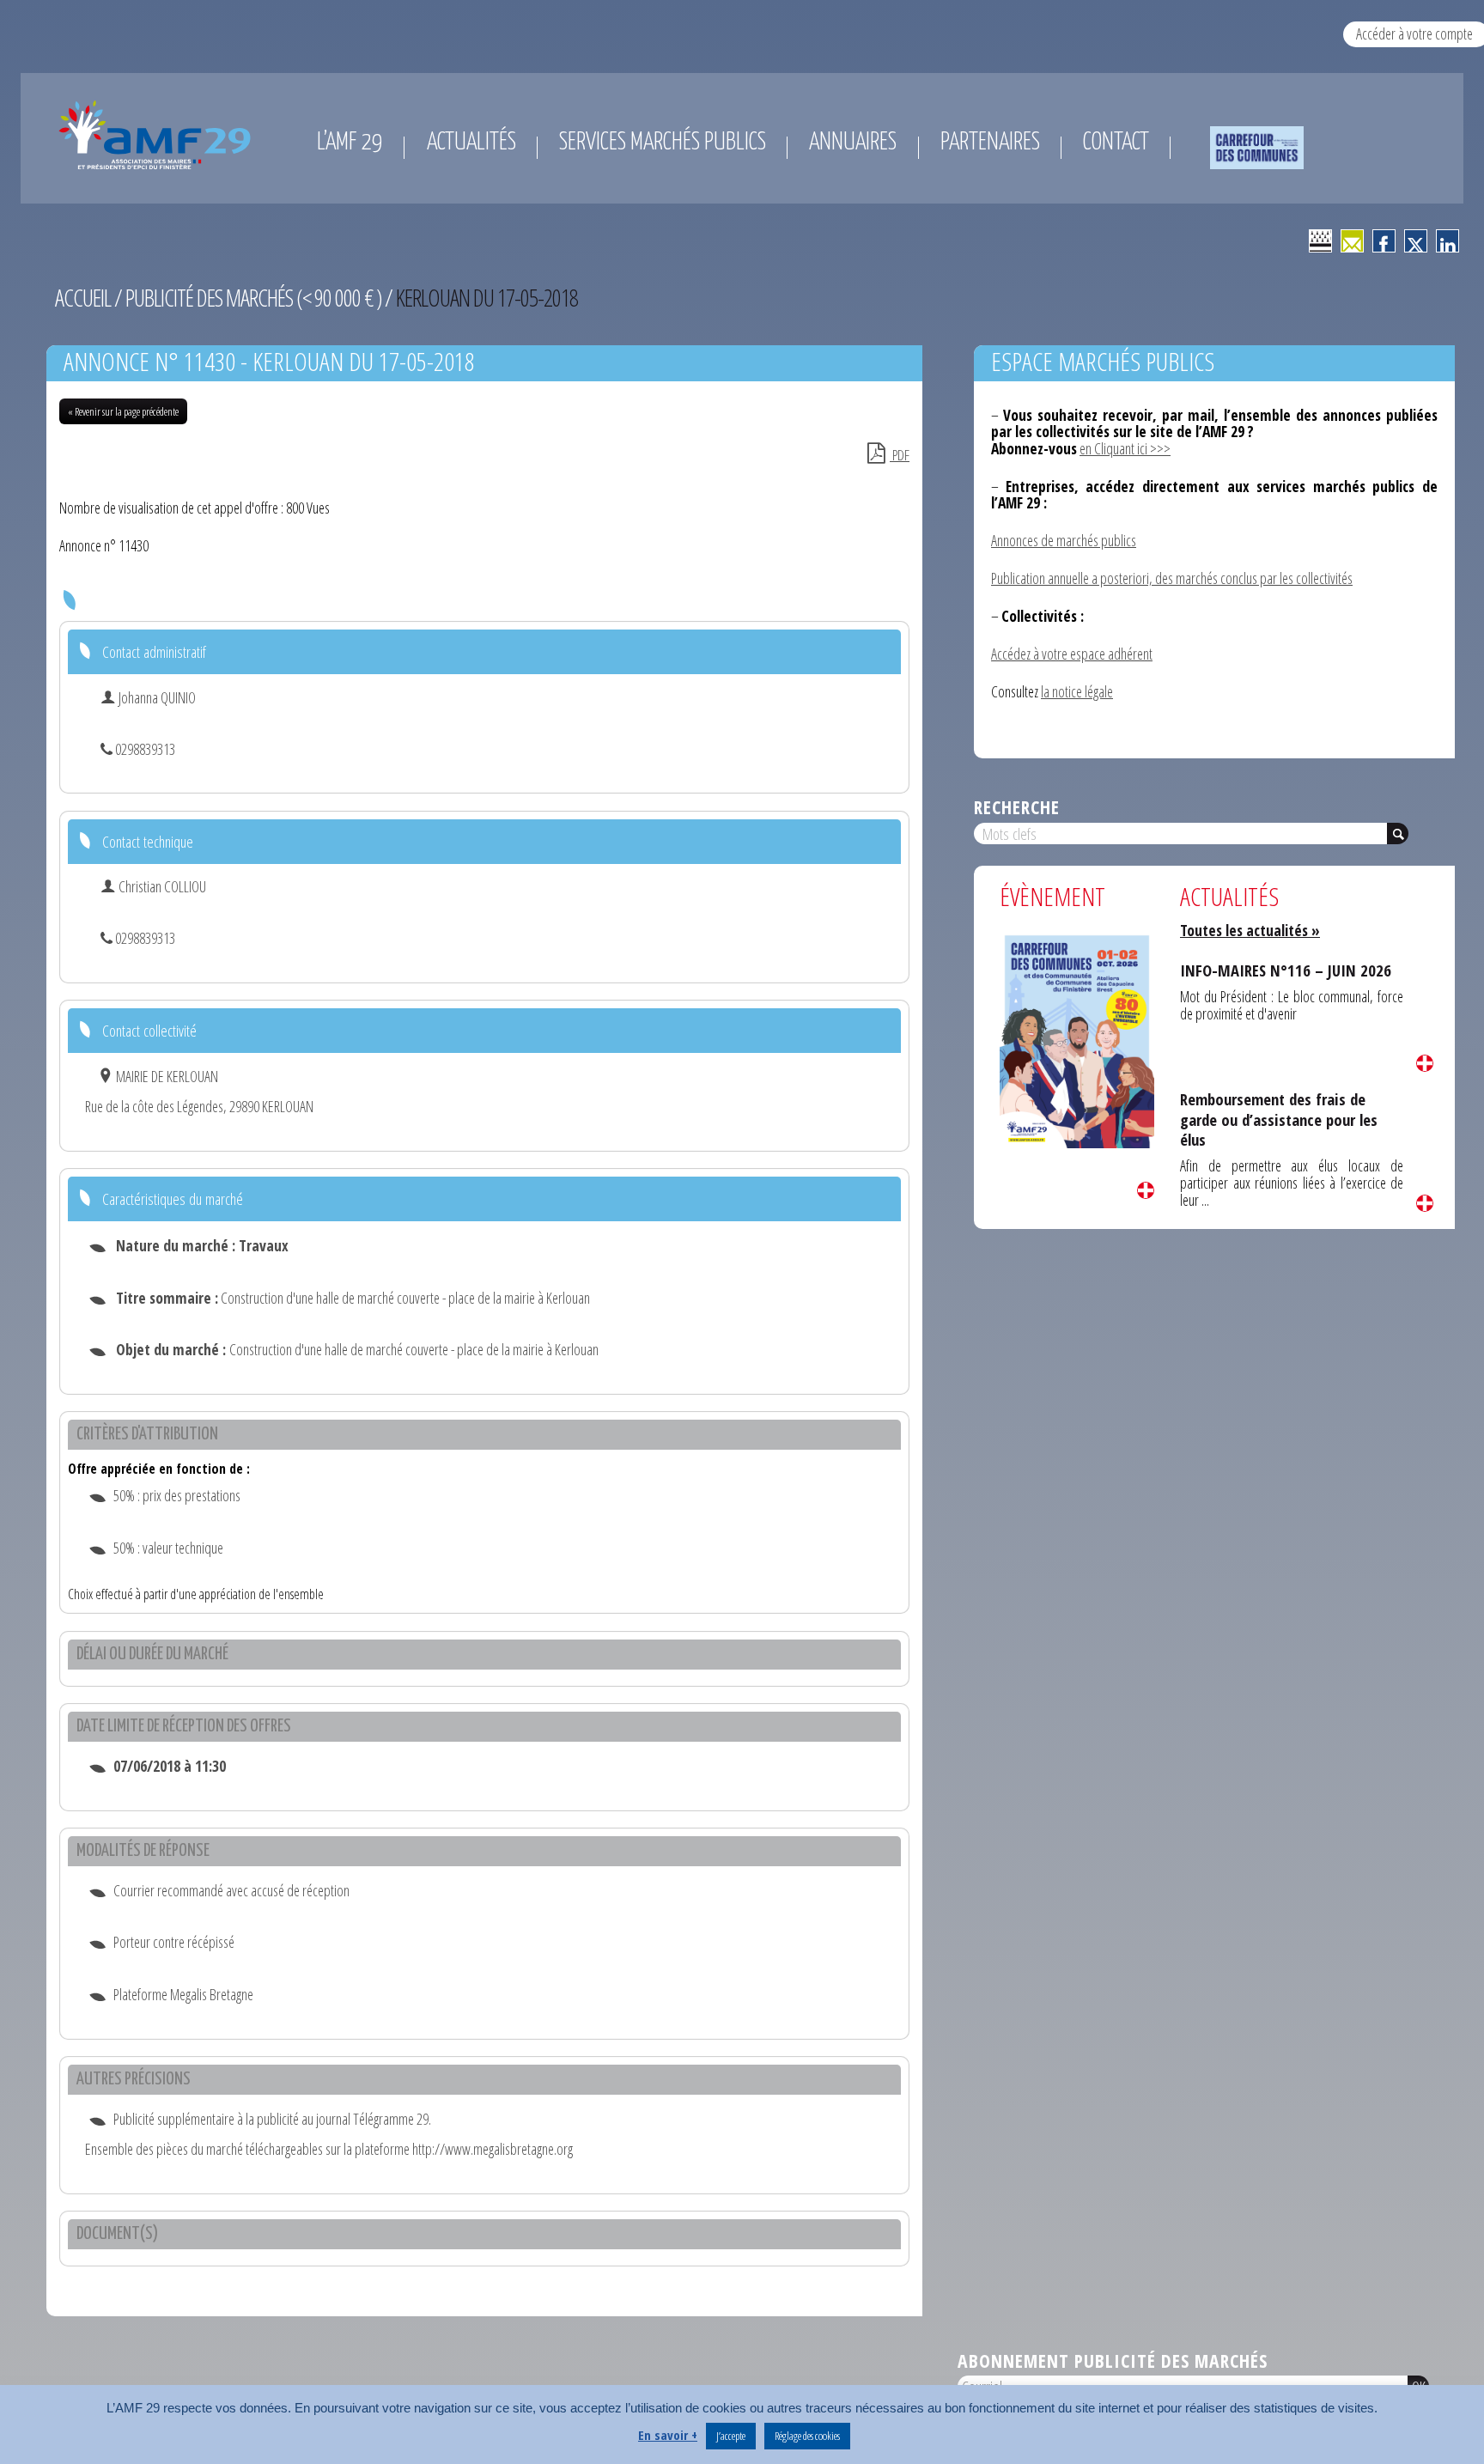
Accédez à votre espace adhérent (1072, 654)
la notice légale (1077, 691)
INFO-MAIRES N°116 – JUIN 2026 (1286, 970)
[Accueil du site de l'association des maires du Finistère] (158, 135)
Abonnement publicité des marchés (1113, 2361)
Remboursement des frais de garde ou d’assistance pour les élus (1279, 1119)
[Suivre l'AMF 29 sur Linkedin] (1448, 241)
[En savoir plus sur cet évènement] (1077, 1040)
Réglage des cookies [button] (807, 2436)
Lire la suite (1146, 1190)
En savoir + (668, 2435)
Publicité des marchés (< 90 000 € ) (253, 298)
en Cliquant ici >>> (1125, 448)
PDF (900, 455)
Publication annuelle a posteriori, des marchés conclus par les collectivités (1172, 578)
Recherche (1017, 807)
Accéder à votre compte (1414, 33)
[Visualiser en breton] (1320, 241)
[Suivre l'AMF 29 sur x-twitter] (1416, 241)
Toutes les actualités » (1250, 930)
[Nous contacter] (1352, 241)
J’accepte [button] (731, 2436)
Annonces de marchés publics (1064, 540)
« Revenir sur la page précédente (123, 411)
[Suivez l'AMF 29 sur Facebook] (1384, 241)
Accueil (83, 298)
